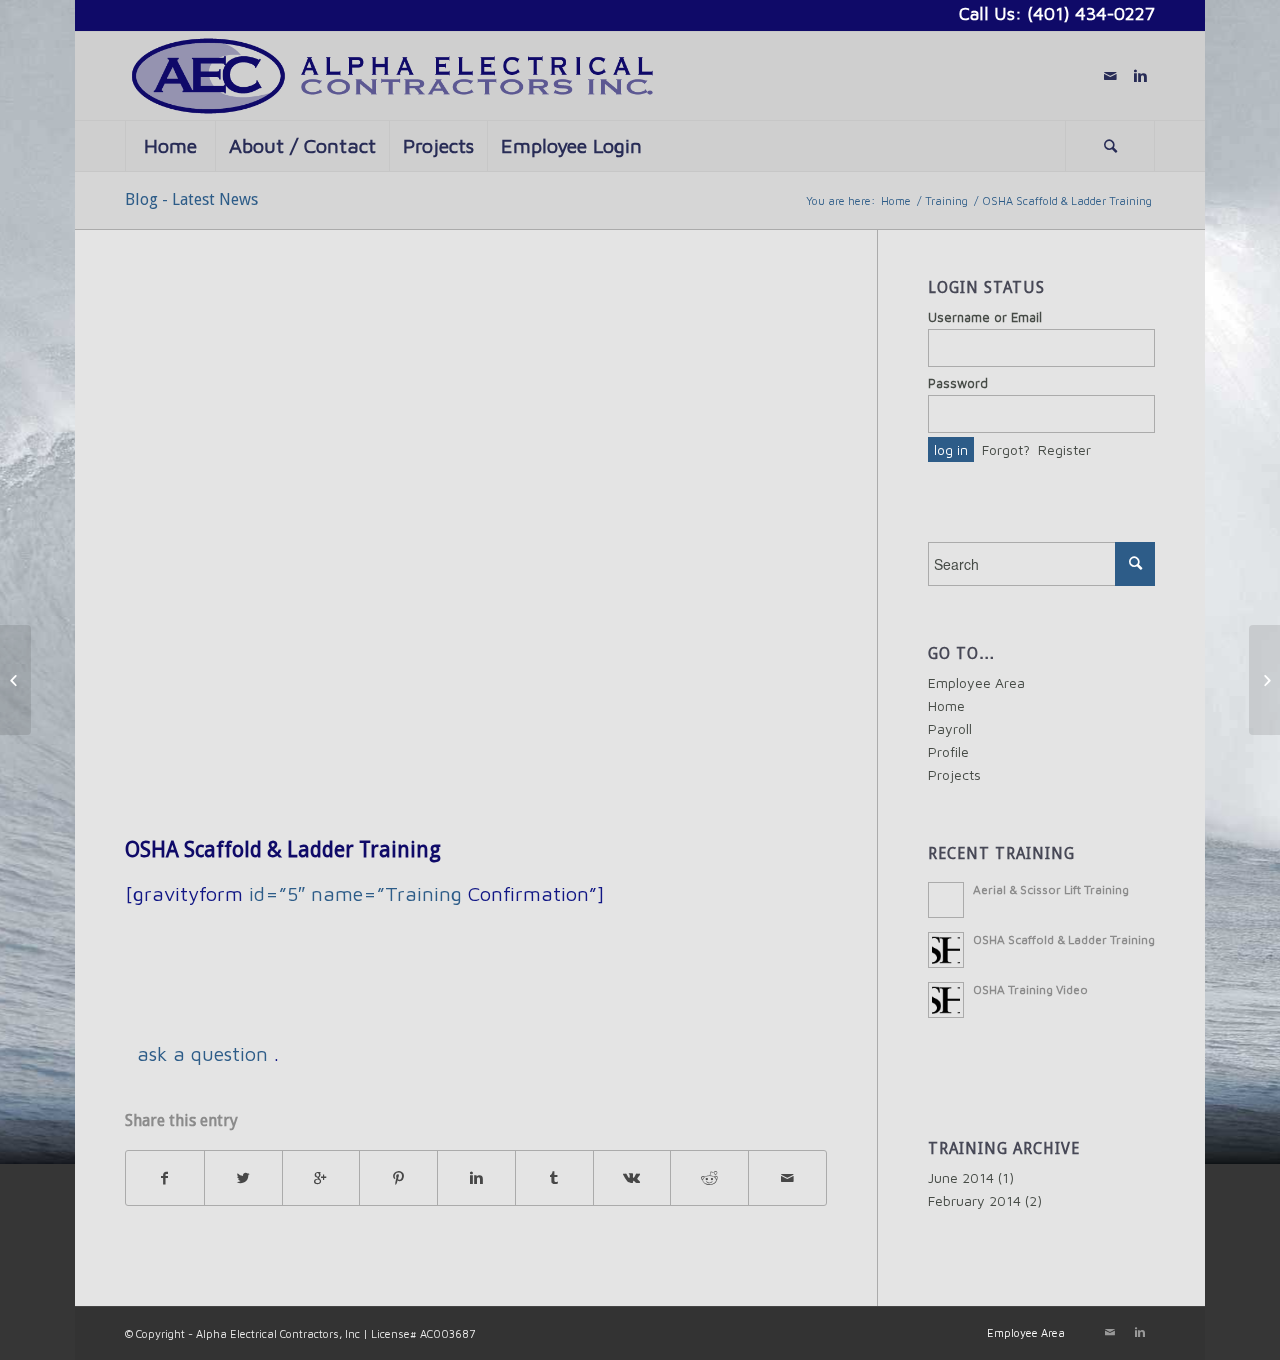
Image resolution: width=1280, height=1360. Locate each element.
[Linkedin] (1140, 76)
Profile (948, 751)
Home (896, 200)
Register (1064, 449)
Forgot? (1006, 449)
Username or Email (985, 317)
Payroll (950, 728)
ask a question (202, 1053)
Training (946, 200)
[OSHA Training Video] (15, 680)
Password (958, 383)
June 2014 (961, 1177)
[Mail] (1110, 76)
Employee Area (976, 682)
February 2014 (974, 1200)
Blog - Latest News (191, 199)
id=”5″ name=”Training (355, 893)
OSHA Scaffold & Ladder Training (283, 849)
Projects (954, 774)
